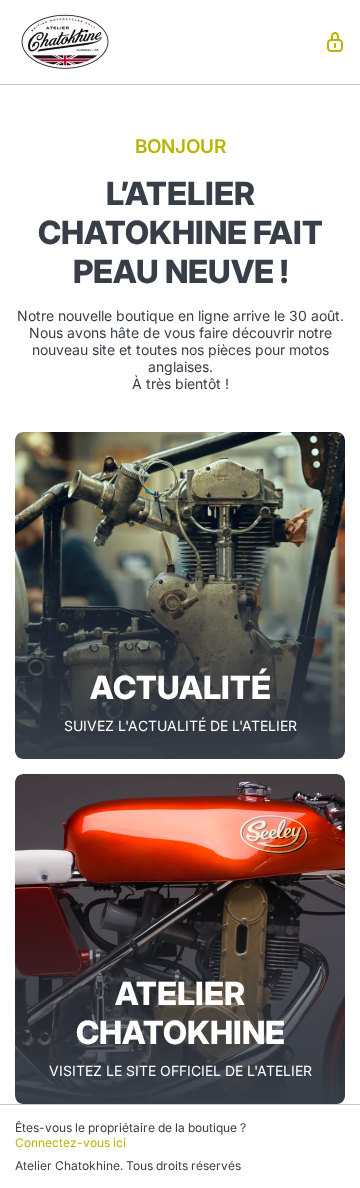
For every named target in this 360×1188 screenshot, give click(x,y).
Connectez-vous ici (70, 1142)
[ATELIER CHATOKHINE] (180, 939)
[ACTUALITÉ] (180, 595)
